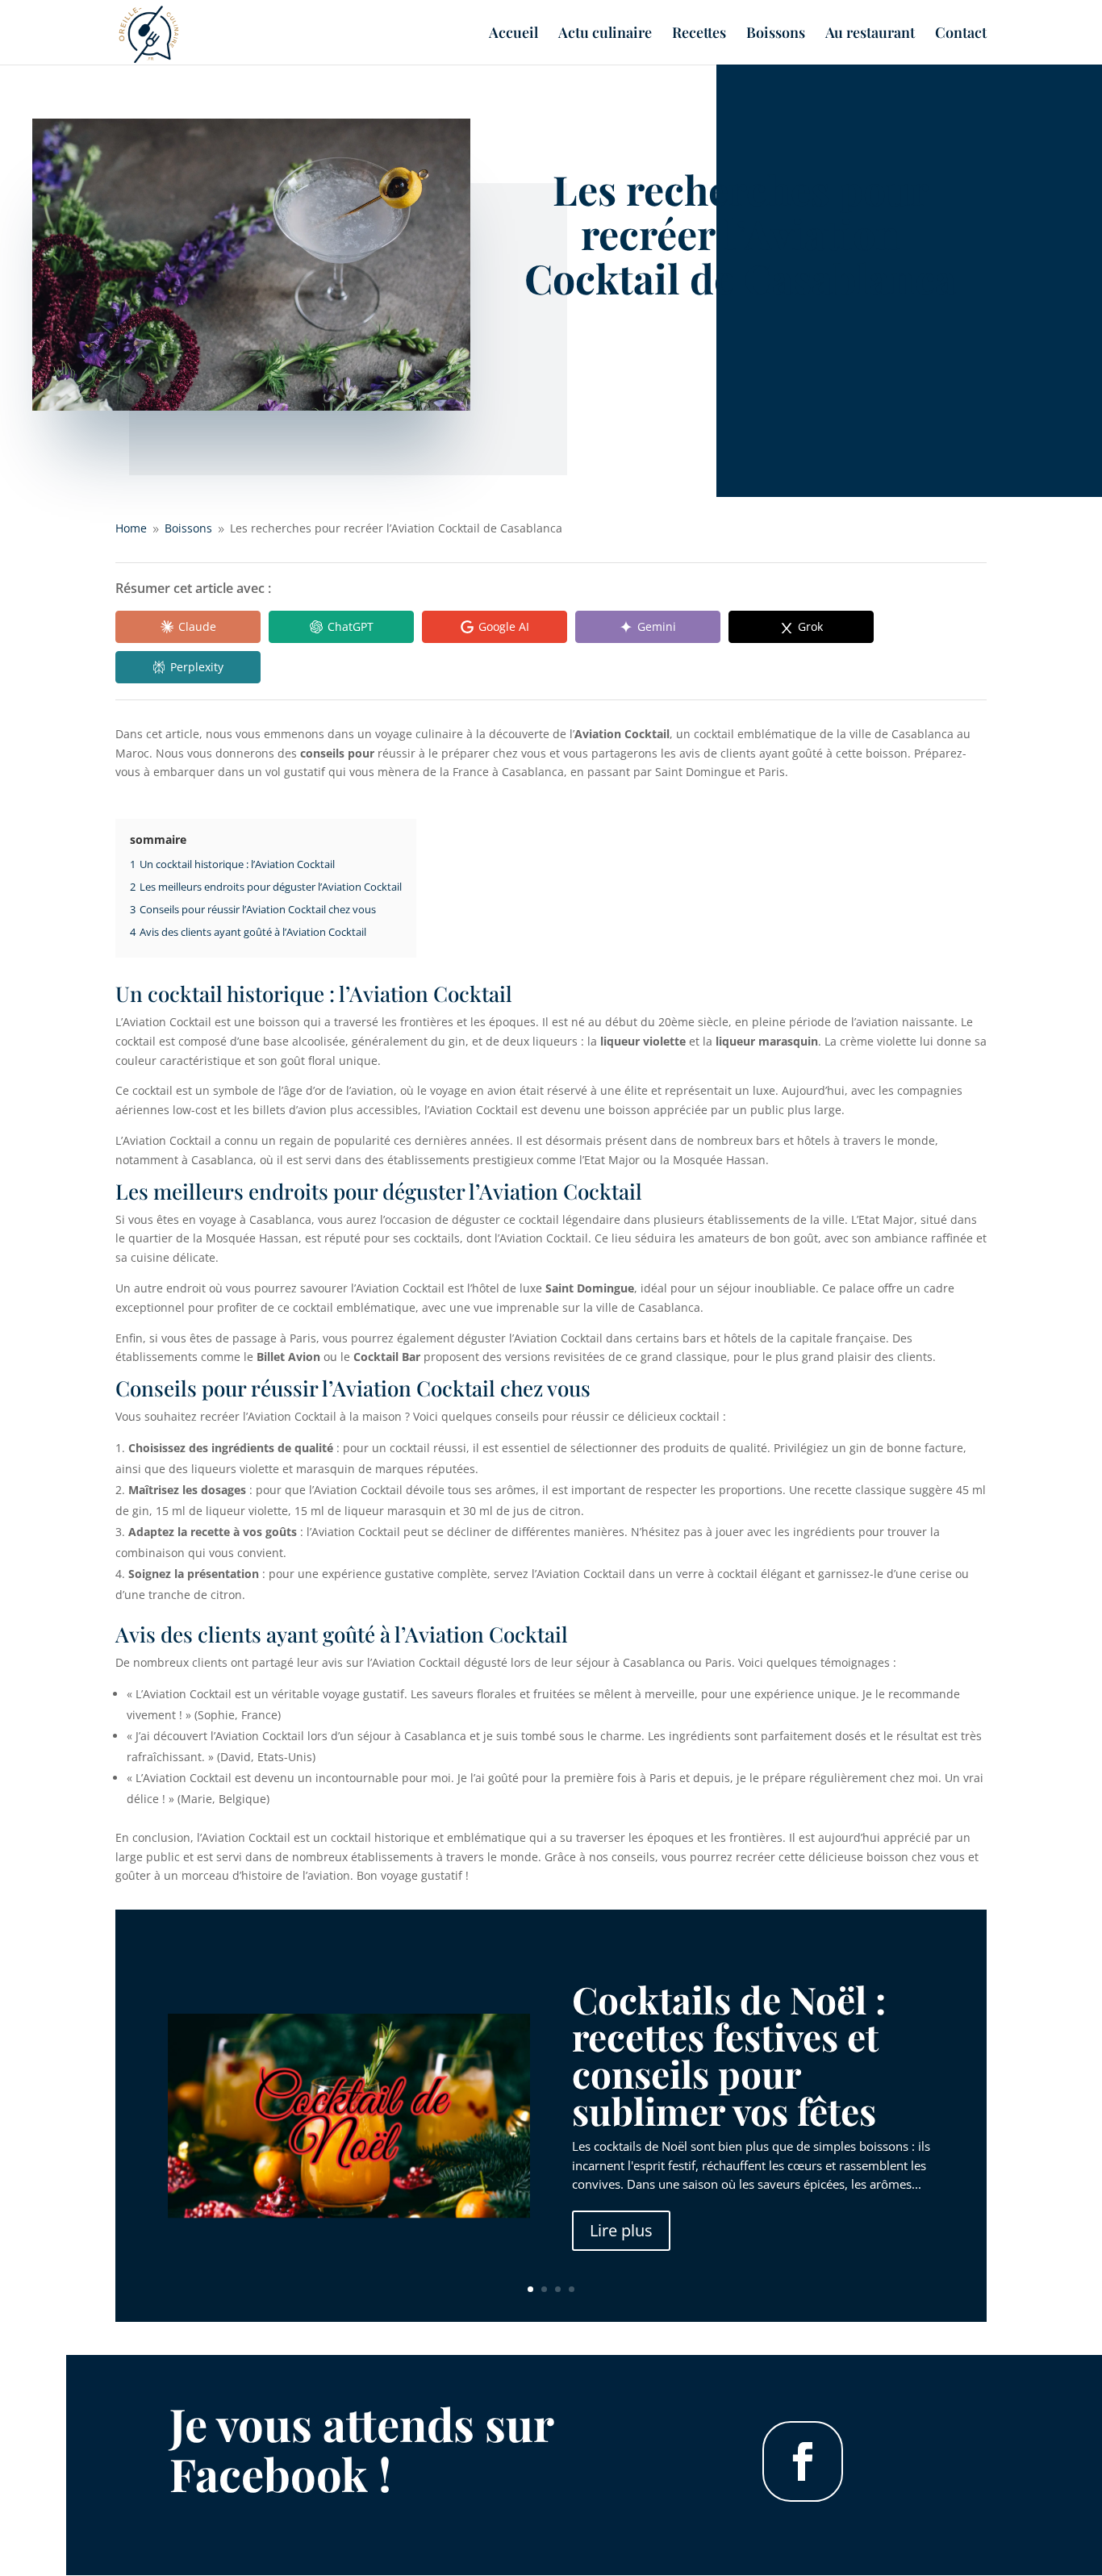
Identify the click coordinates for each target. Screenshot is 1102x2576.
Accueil (513, 34)
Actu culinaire (605, 34)
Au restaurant (870, 34)
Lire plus (621, 2230)
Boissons (776, 34)
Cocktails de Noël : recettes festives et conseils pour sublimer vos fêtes (729, 2055)
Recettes (699, 34)
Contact (961, 34)
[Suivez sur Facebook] (803, 2461)
